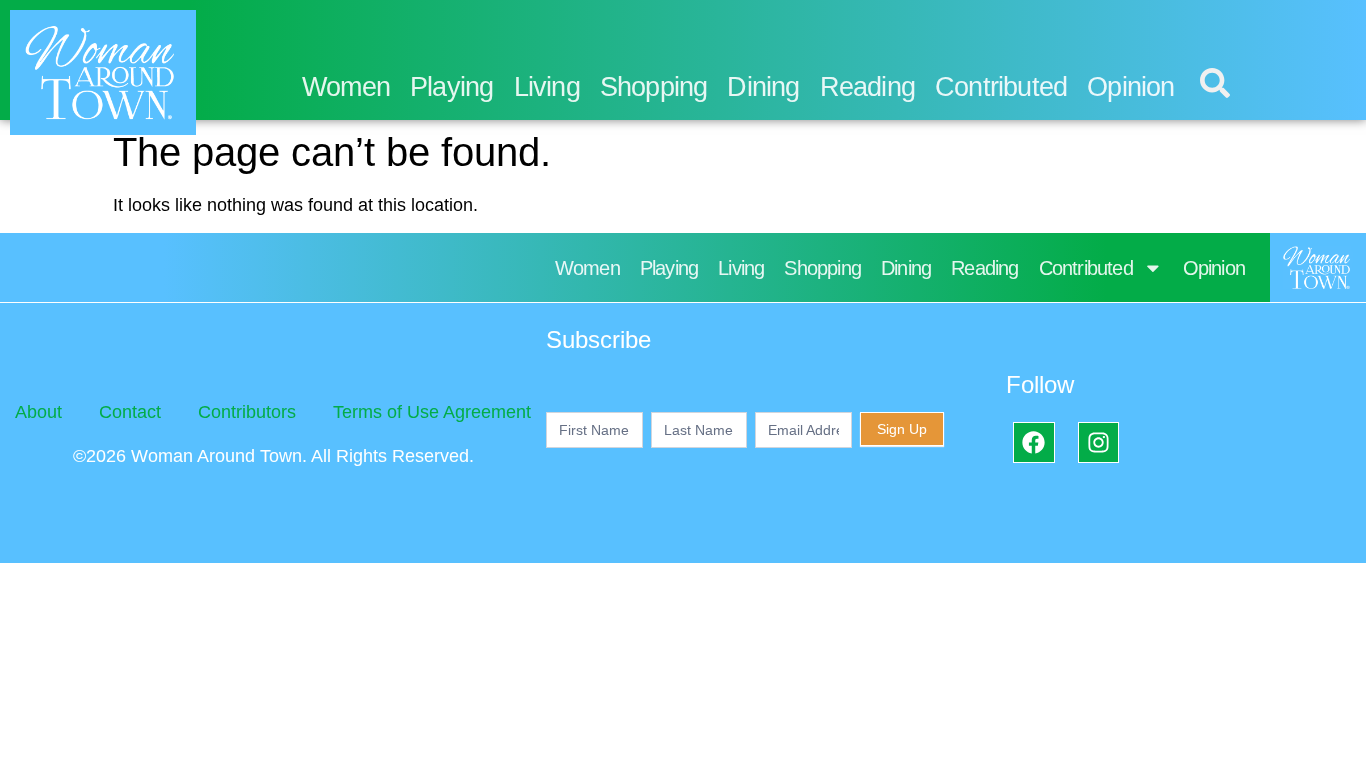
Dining (763, 87)
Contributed (1001, 87)
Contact (130, 412)
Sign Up (902, 429)
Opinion (1130, 87)
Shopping (654, 87)
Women (346, 87)
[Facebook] (1033, 442)
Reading (867, 87)
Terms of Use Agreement (432, 412)
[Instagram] (1098, 442)
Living (547, 87)
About (38, 412)
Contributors (247, 412)
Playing (451, 87)
